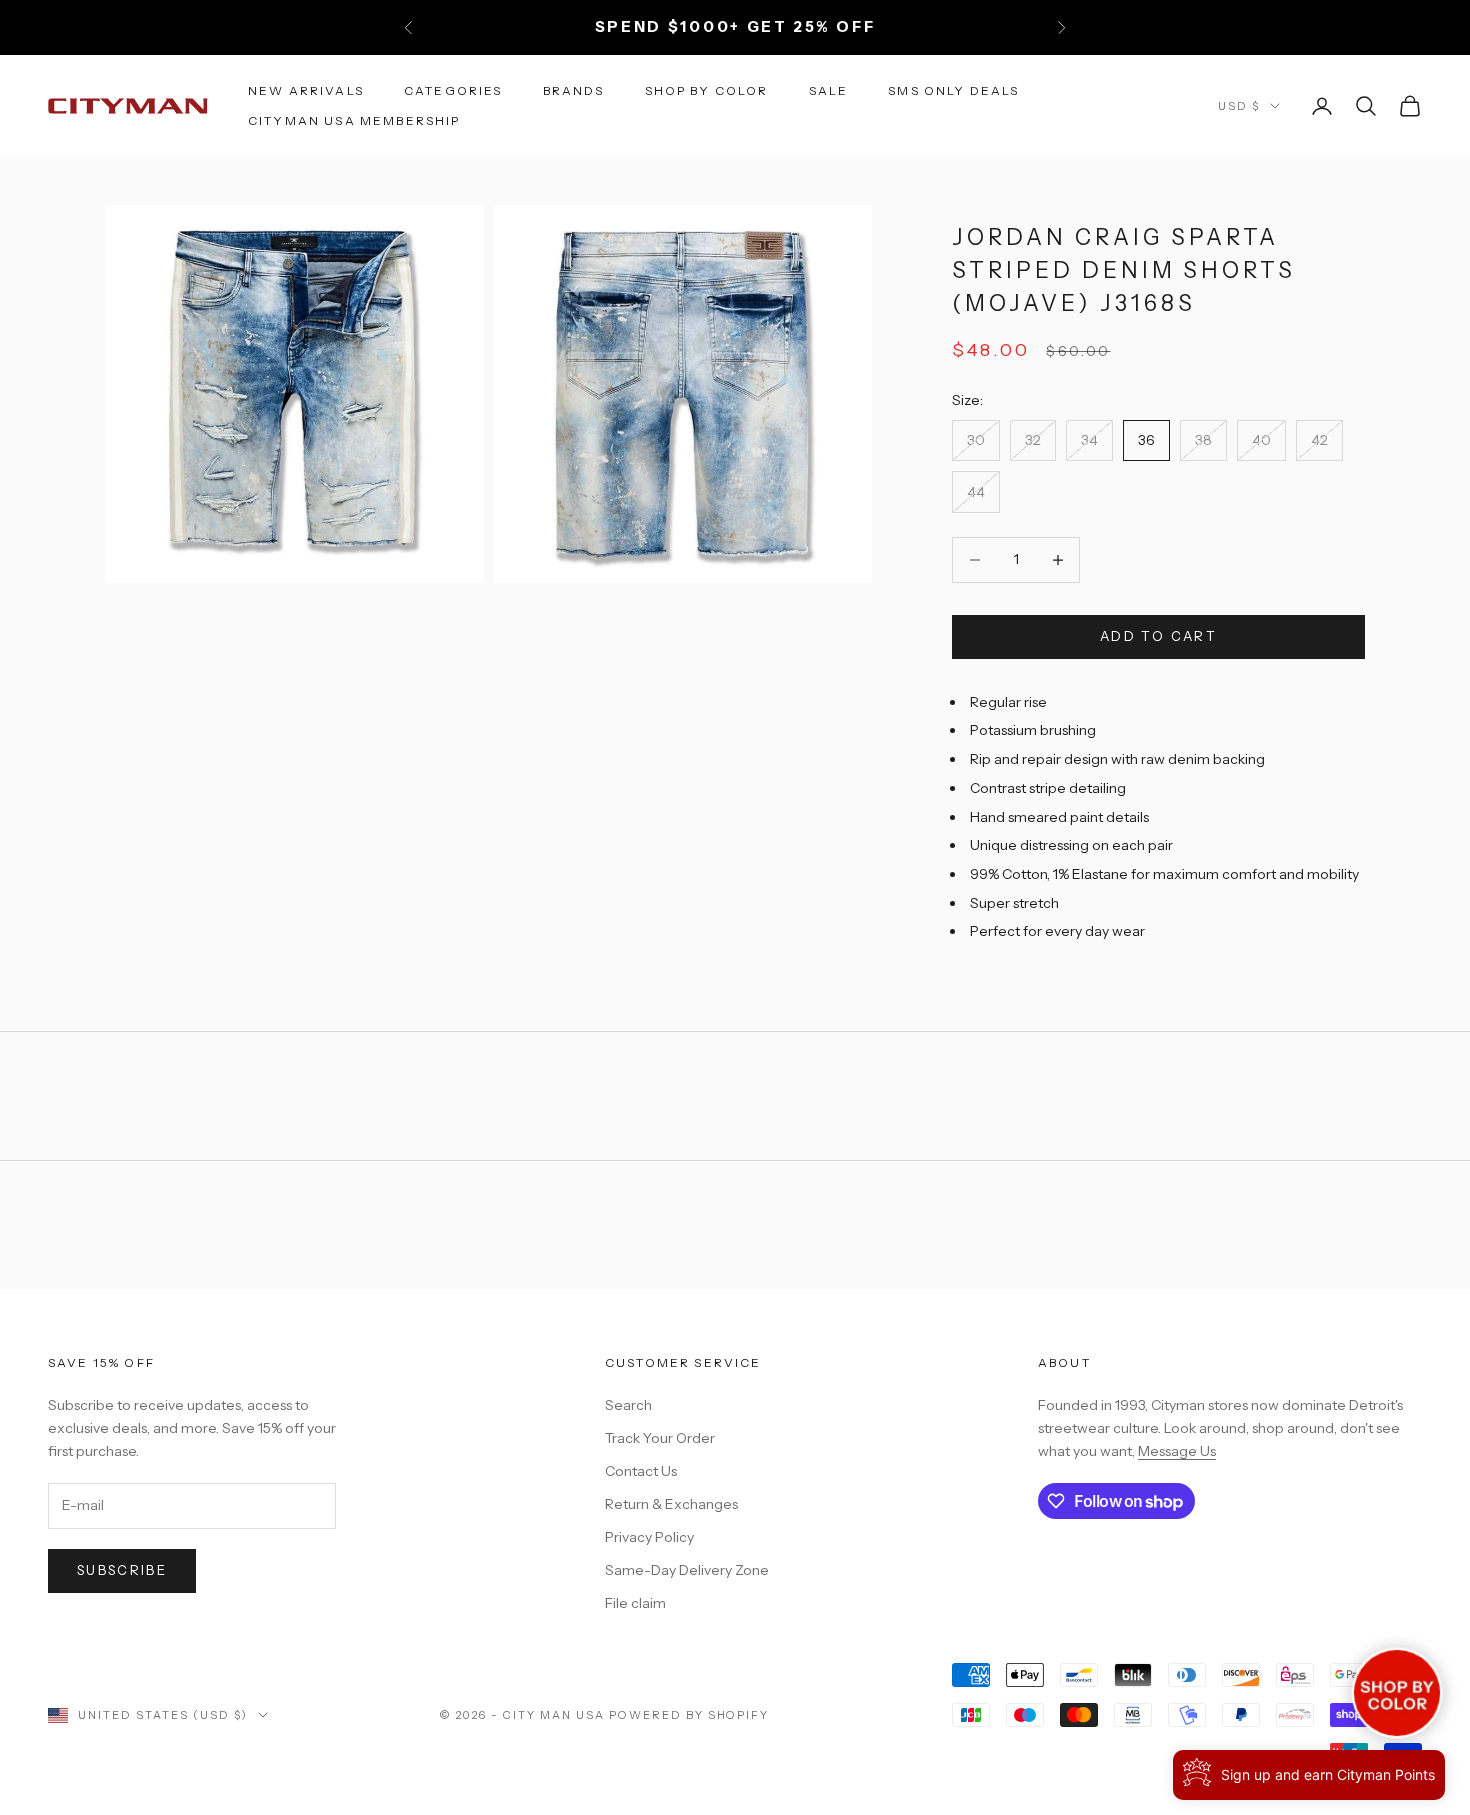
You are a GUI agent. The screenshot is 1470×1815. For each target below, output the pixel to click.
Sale (829, 89)
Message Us (1177, 1451)
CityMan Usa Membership (354, 120)
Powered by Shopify (689, 1715)
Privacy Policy (649, 1537)
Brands (574, 89)
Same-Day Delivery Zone (687, 1570)
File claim (635, 1603)
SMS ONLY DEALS (953, 89)
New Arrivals (306, 89)
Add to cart (1158, 636)
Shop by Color (707, 89)
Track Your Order (660, 1438)
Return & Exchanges (671, 1504)
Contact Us (641, 1471)
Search (628, 1405)
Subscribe (122, 1570)
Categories (453, 89)
